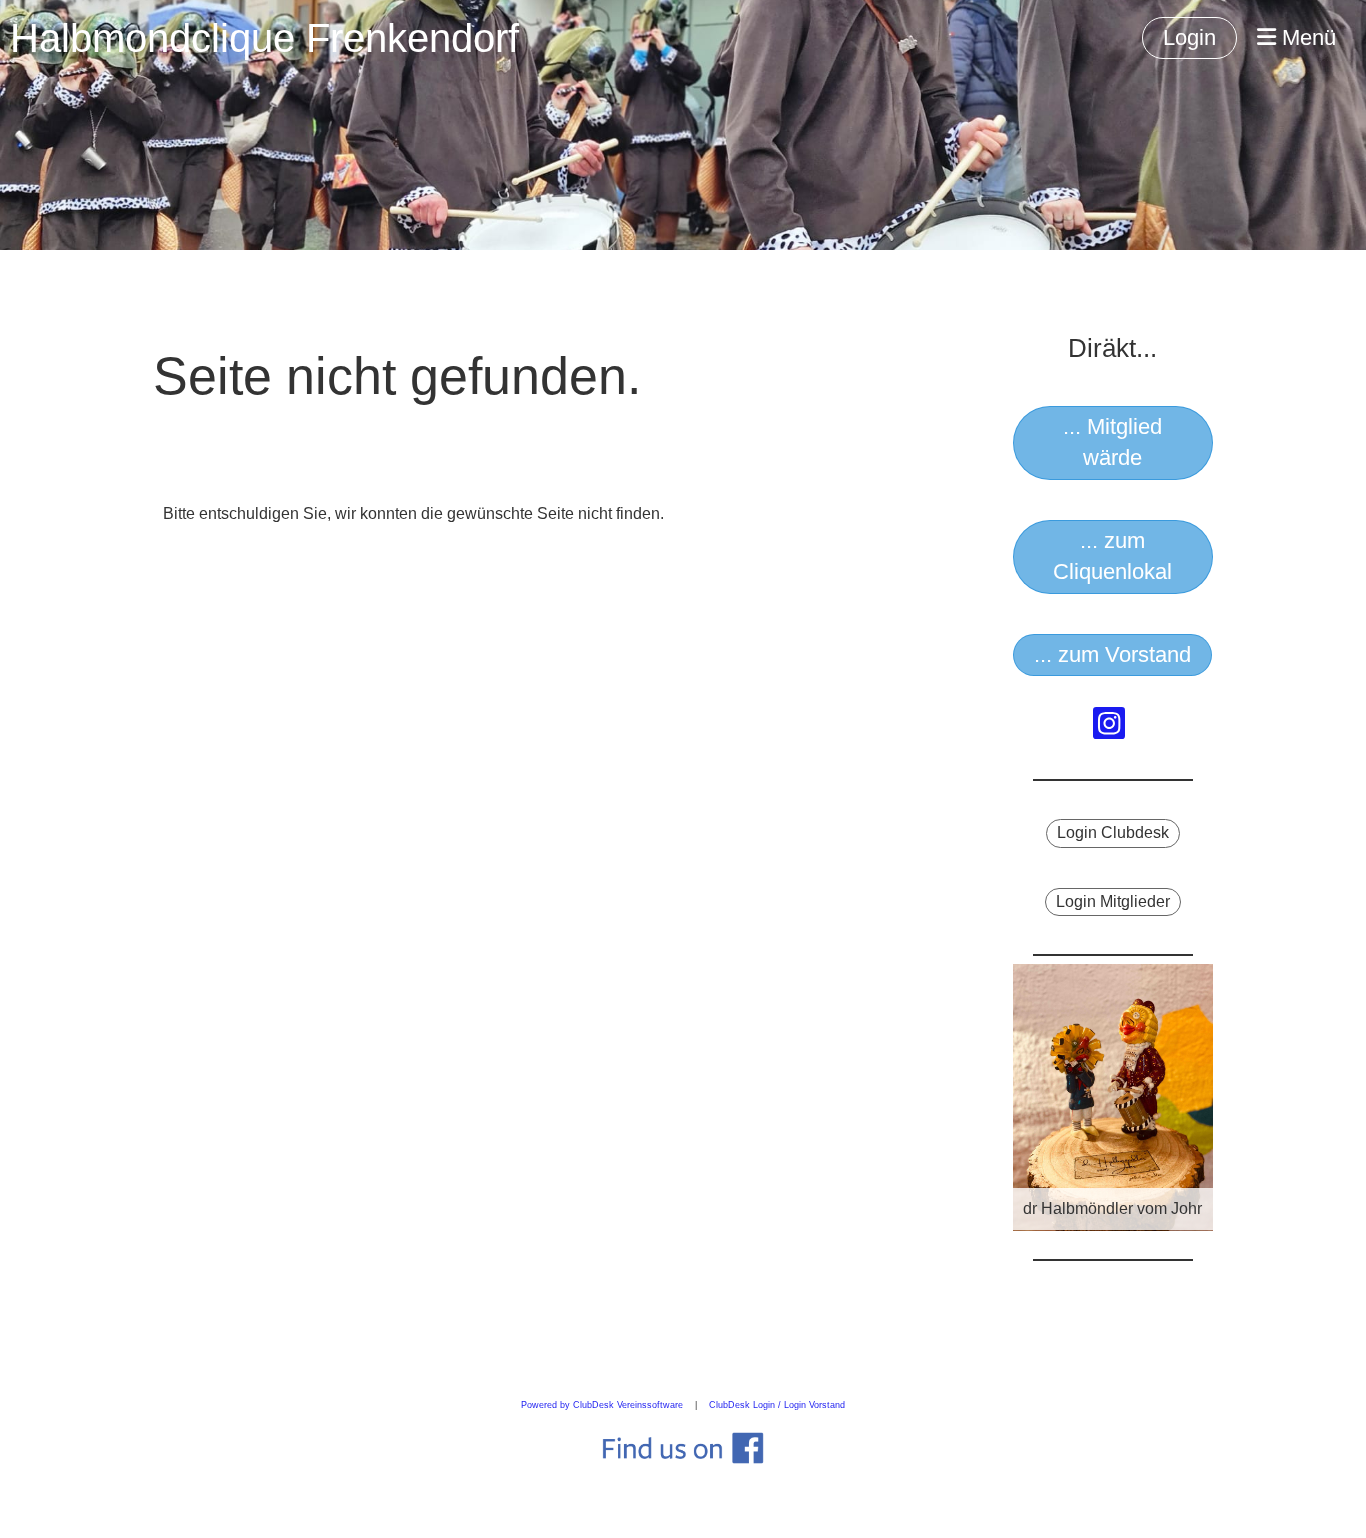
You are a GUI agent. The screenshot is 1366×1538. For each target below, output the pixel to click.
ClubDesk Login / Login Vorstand (777, 1405)
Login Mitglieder (1113, 901)
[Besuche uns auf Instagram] (1109, 728)
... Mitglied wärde (1112, 442)
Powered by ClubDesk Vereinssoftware (602, 1405)
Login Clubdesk (1113, 832)
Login (1189, 37)
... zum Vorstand (1112, 654)
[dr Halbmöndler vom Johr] (1113, 1096)
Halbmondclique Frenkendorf (264, 38)
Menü (1306, 37)
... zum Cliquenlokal (1112, 556)
